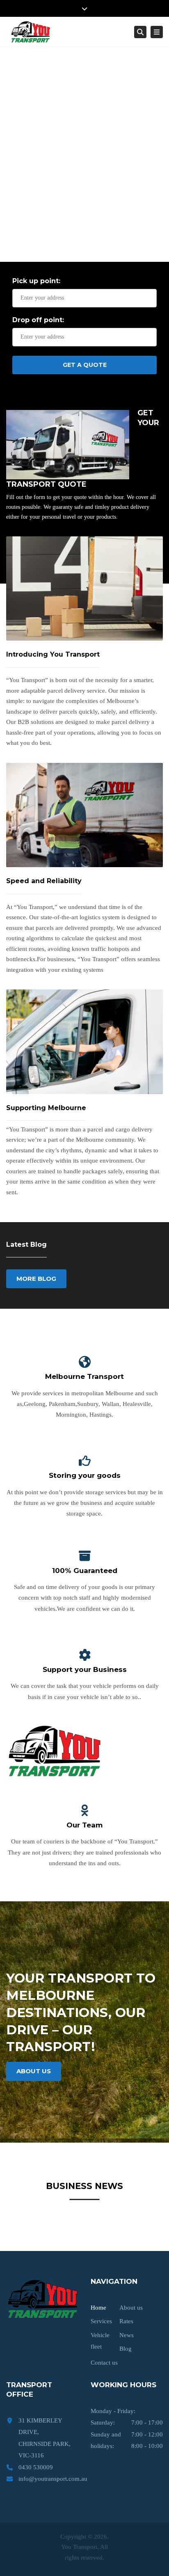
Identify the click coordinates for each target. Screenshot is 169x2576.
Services (101, 2321)
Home (98, 2308)
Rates (126, 2321)
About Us (34, 2071)
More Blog (36, 1279)
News (127, 2335)
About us (131, 2308)
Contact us (104, 2363)
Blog (126, 2349)
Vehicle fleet (100, 2341)
